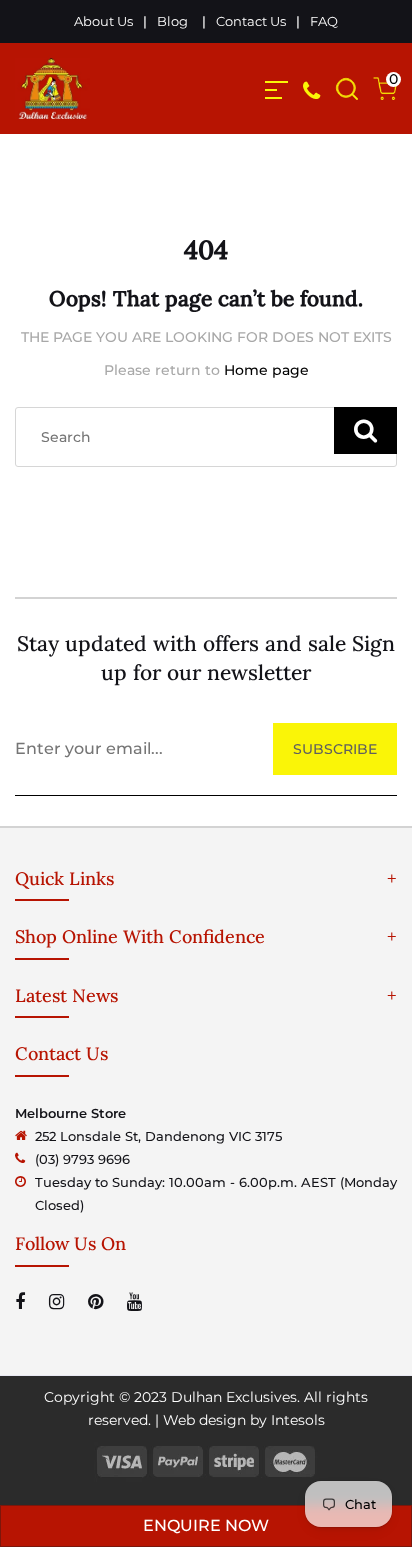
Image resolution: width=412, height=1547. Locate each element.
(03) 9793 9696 (82, 1159)
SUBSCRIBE (335, 749)
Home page (266, 370)
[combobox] (206, 437)
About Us (103, 21)
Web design (204, 1420)
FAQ (324, 21)
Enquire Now (206, 1525)
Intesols (298, 1420)
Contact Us (251, 21)
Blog (172, 21)
